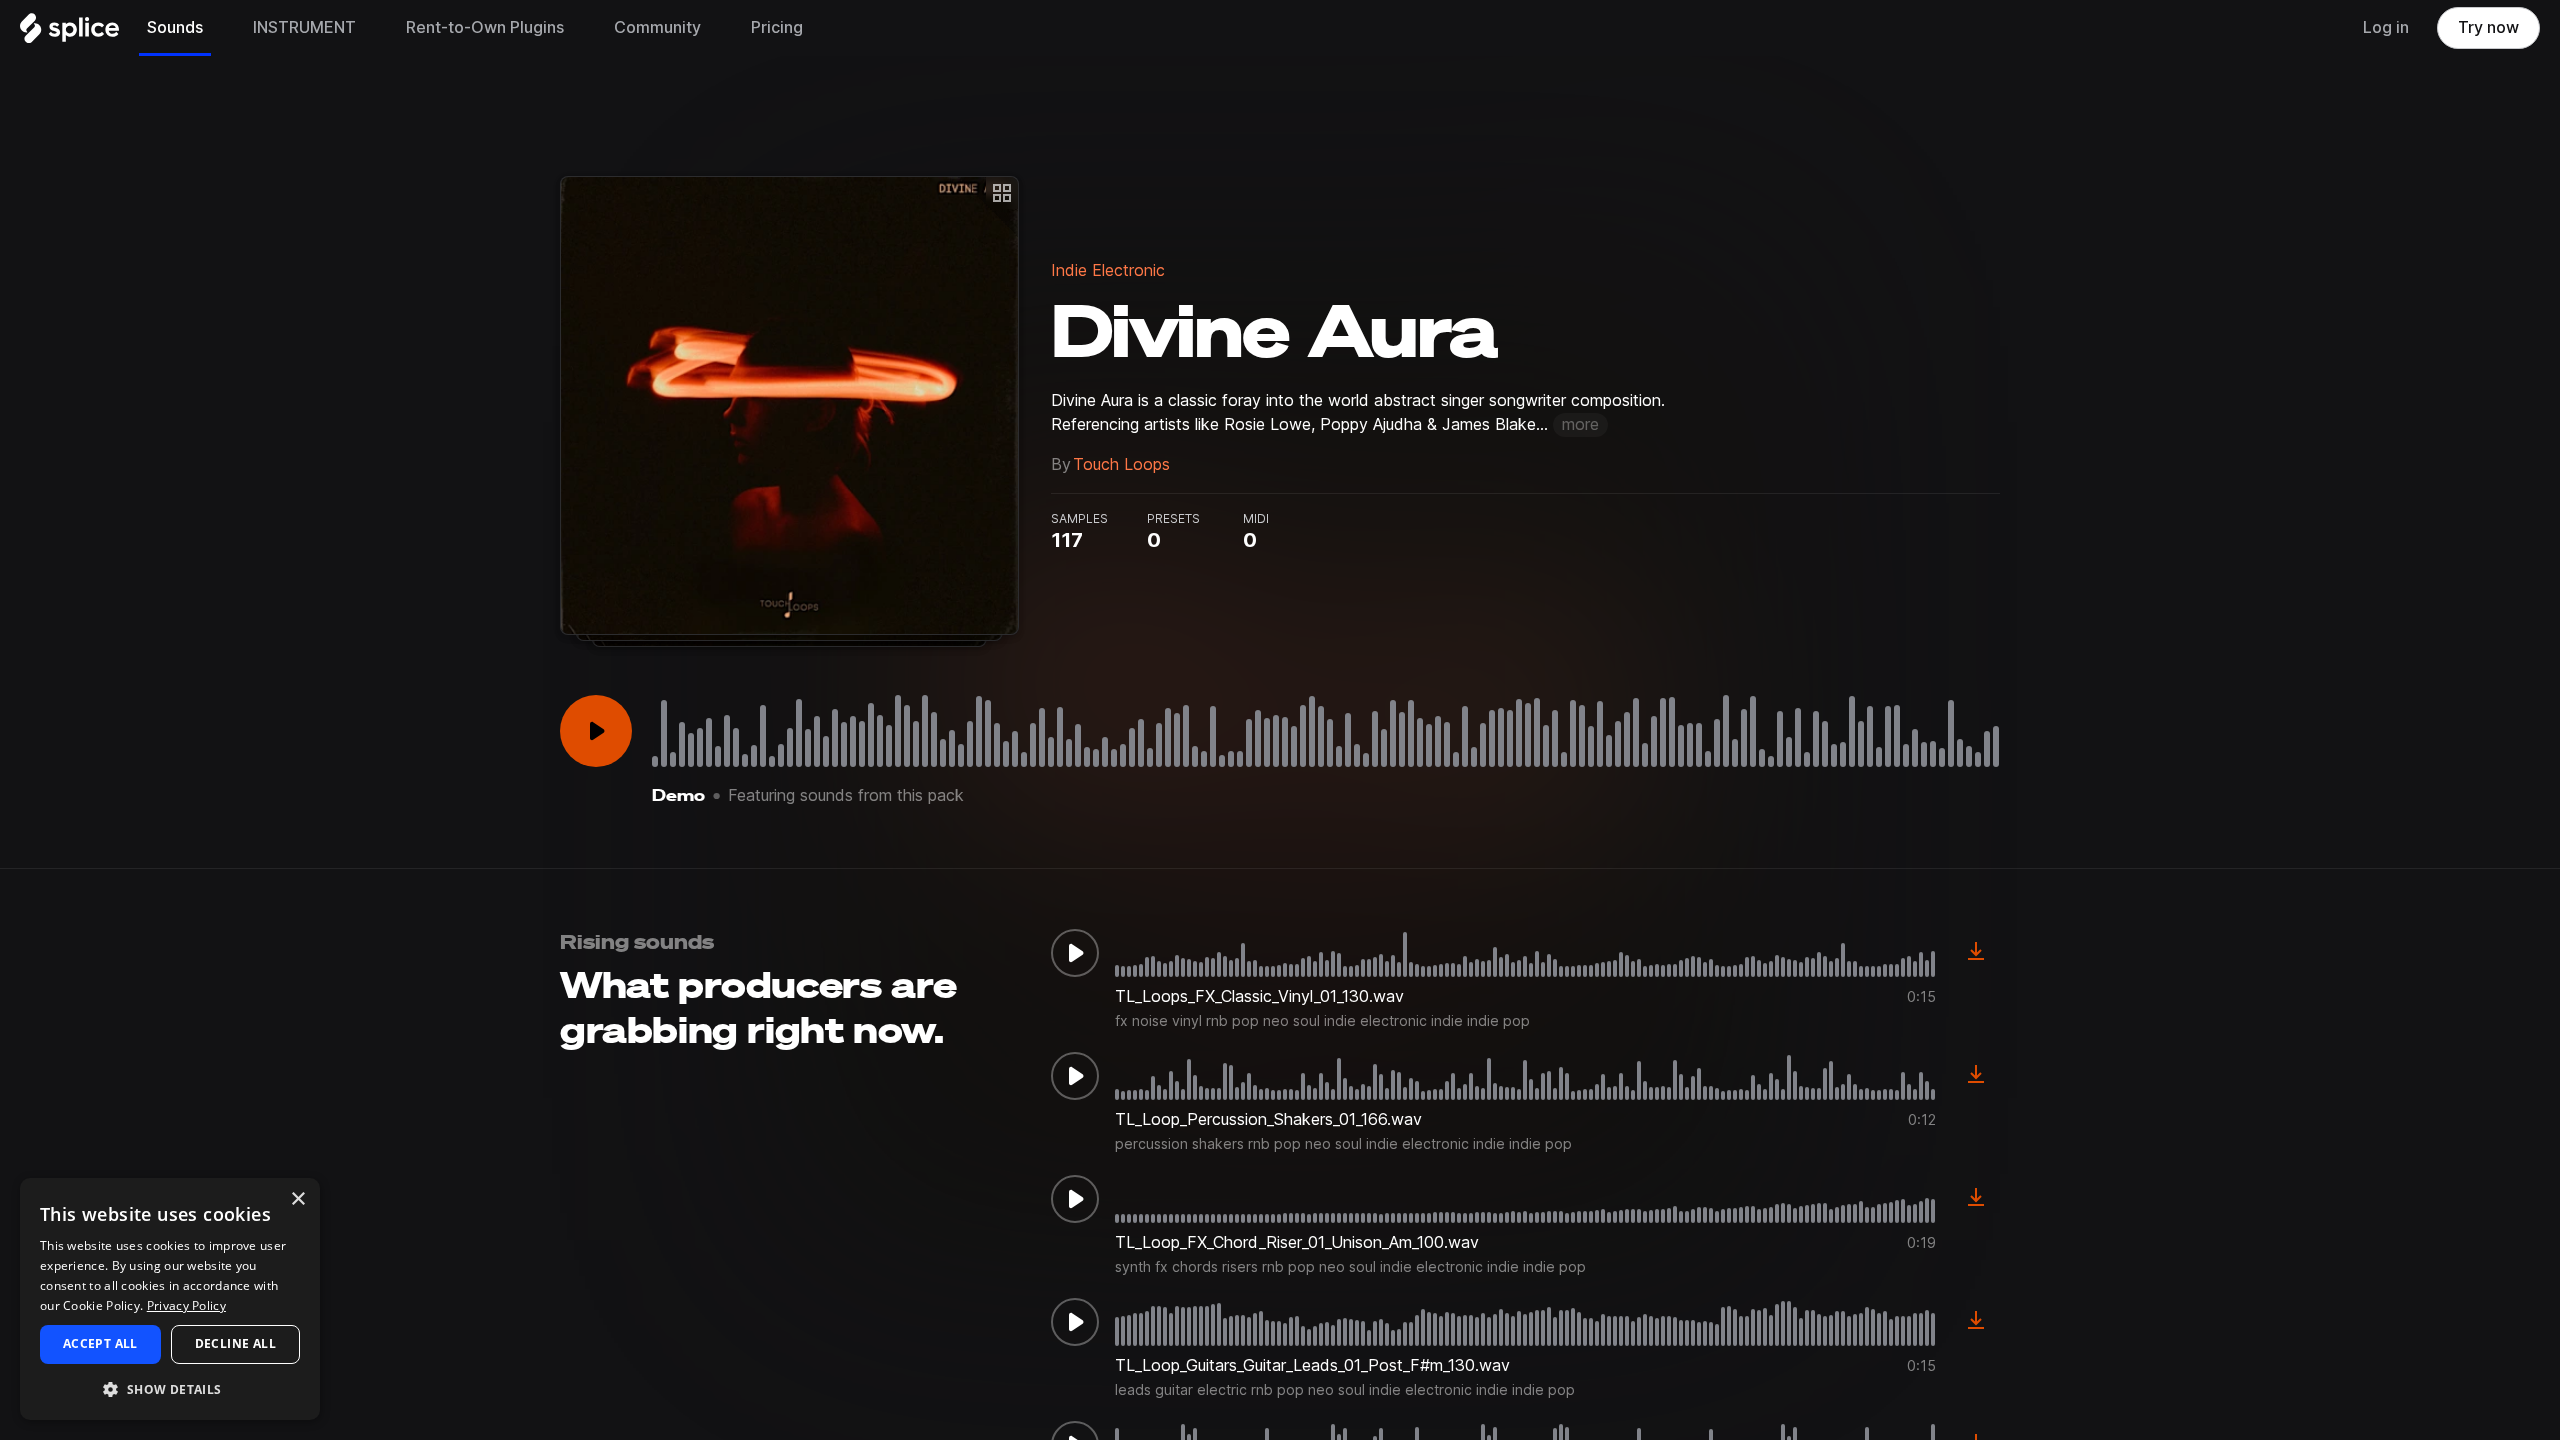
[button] (170, 1388)
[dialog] (170, 1299)
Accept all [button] (100, 1343)
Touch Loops (1121, 464)
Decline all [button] (235, 1343)
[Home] (69, 33)
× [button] (297, 1199)
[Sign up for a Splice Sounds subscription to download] (1976, 953)
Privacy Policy (186, 1305)
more (1580, 424)
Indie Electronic (1108, 270)
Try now (2488, 27)
